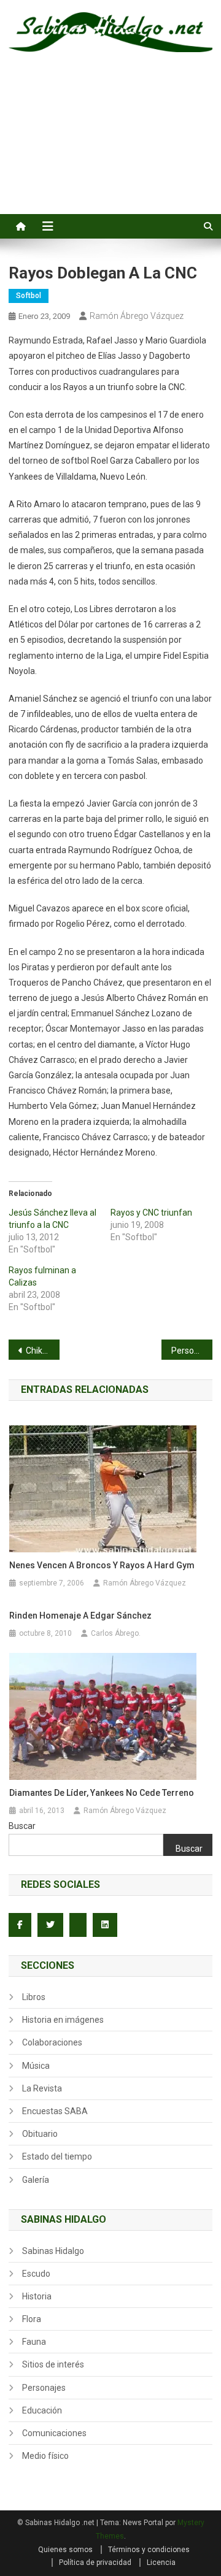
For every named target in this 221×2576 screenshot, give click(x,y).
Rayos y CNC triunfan (151, 1213)
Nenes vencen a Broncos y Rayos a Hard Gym (102, 1565)
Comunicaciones (54, 2433)
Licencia (161, 2563)
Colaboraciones (52, 2042)
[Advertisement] (110, 147)
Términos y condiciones (149, 2550)
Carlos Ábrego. (116, 1633)
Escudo (36, 2274)
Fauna (34, 2342)
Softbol (29, 296)
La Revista (42, 2088)
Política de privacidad (95, 2563)
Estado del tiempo (57, 2156)
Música (36, 2066)
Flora (32, 2319)
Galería (36, 2180)
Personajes (44, 2388)
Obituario (40, 2134)
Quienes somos (65, 2550)
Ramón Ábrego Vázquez (137, 316)
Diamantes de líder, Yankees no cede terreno (102, 1793)
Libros (34, 1997)
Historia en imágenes (63, 2020)
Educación (42, 2410)
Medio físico (45, 2456)
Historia (37, 2296)
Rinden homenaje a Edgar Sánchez (80, 1616)
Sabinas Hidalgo (53, 2251)
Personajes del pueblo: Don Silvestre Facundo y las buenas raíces (192, 1351)
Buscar (22, 1826)
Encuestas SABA (55, 2111)
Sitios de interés (53, 2364)
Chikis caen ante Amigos (43, 1351)
